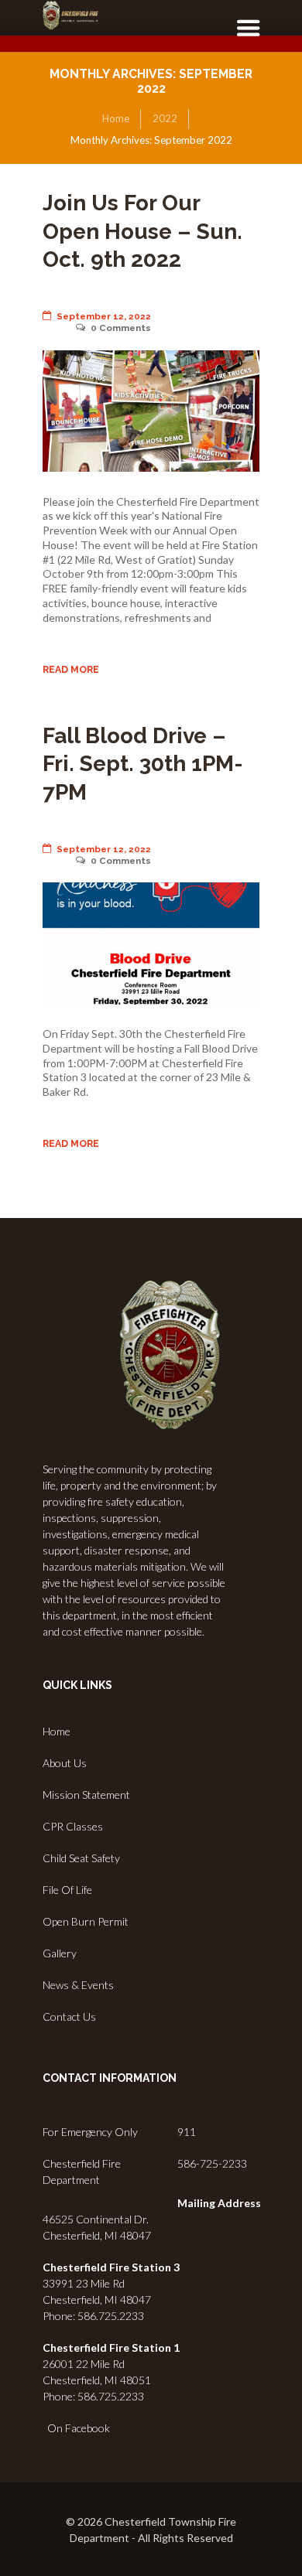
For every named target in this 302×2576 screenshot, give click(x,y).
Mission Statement (86, 1795)
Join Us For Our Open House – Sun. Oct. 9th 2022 (142, 231)
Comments (121, 328)
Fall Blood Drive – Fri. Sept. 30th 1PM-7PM (143, 764)
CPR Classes (73, 1826)
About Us (65, 1763)
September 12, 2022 (104, 316)
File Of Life (67, 1890)
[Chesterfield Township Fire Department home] (70, 15)
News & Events (78, 1985)
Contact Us (69, 2016)
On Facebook (76, 2428)
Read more (71, 669)
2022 (165, 118)
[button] (242, 37)
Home (116, 118)
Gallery (60, 1953)
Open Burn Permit (86, 1921)
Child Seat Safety (81, 1858)
